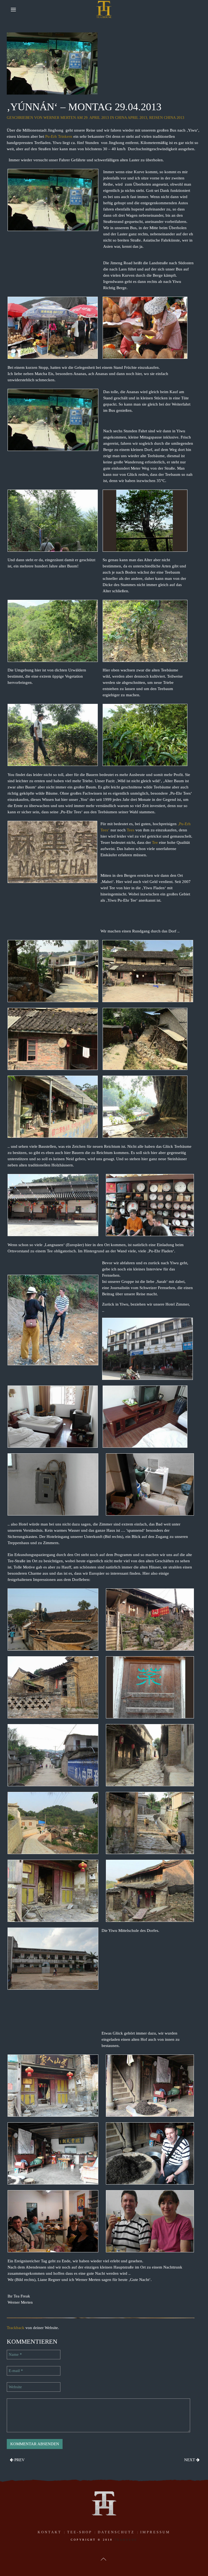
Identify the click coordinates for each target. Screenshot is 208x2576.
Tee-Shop (80, 2532)
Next (190, 2460)
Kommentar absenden (35, 2444)
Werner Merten (60, 118)
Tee (155, 842)
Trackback (16, 2328)
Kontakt (50, 2532)
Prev (19, 2460)
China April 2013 (131, 118)
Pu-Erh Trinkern (59, 136)
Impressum (155, 2532)
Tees (131, 830)
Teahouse (126, 2540)
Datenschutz (116, 2532)
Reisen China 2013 (167, 118)
